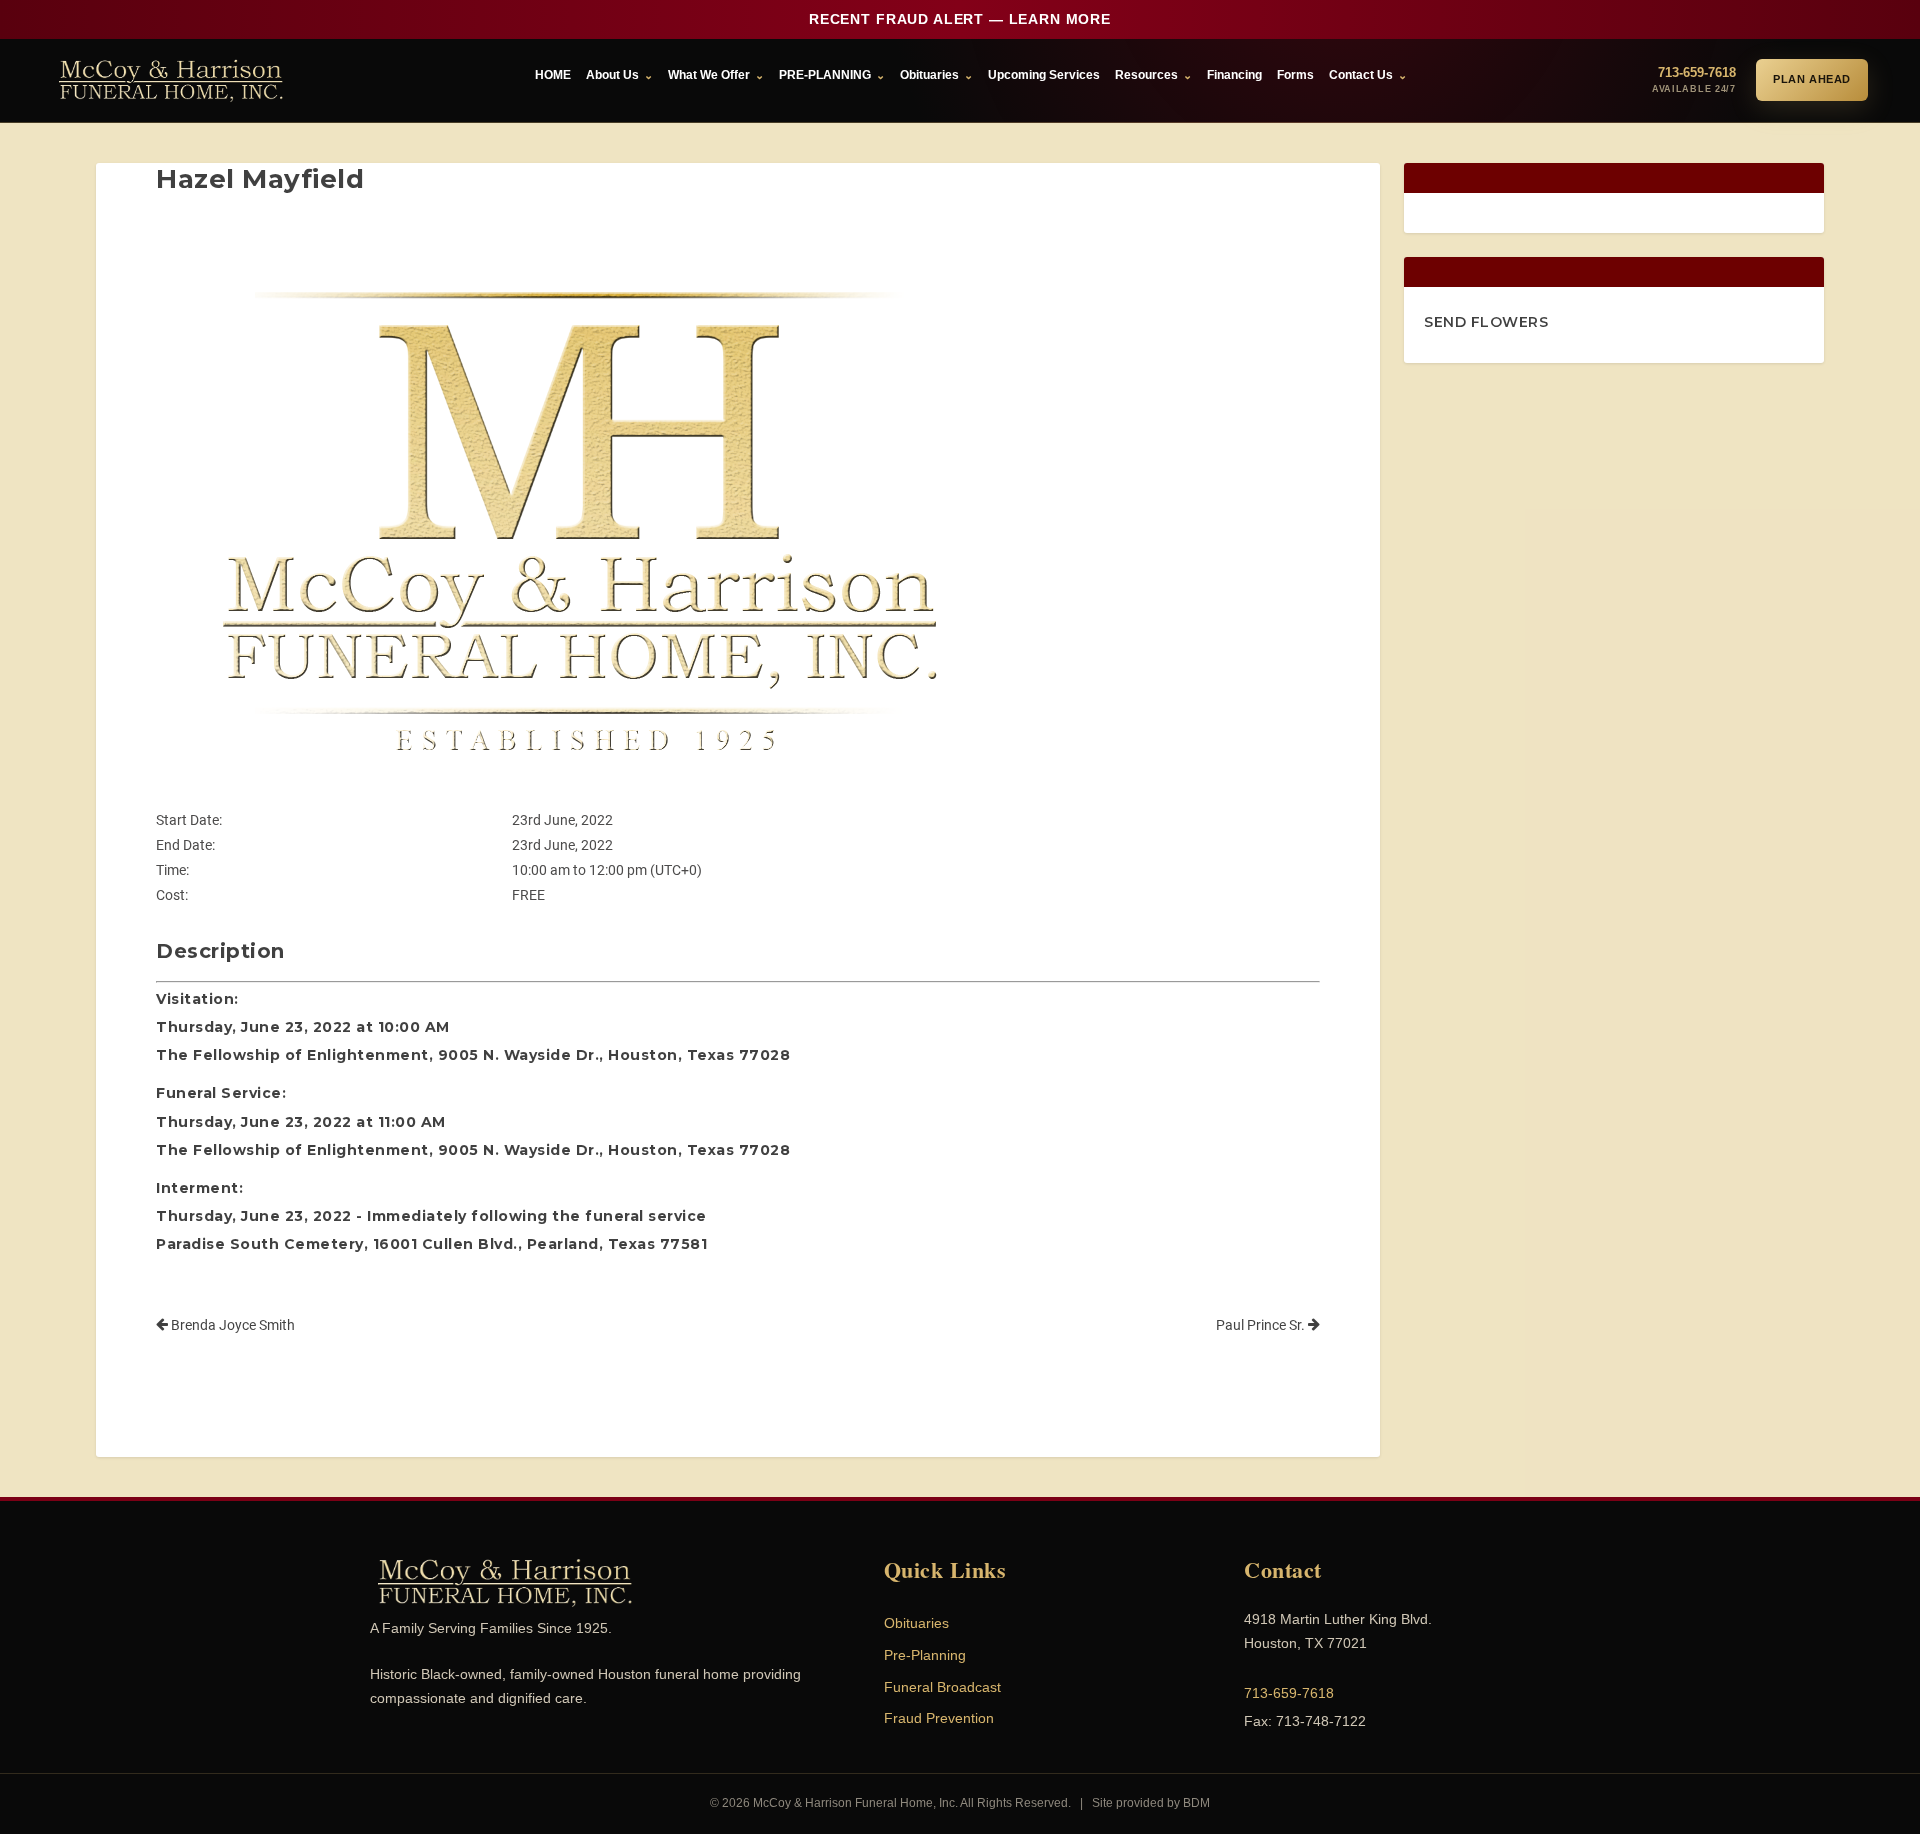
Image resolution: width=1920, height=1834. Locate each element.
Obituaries (929, 75)
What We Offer (709, 75)
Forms (1295, 75)
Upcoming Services (1044, 75)
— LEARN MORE (960, 19)
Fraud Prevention (939, 1718)
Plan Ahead (1812, 79)
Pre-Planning (925, 1655)
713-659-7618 (1289, 1693)
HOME (553, 75)
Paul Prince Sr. (1262, 1325)
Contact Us (1361, 75)
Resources (1146, 75)
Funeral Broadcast (942, 1687)
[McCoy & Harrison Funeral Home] (171, 80)
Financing (1234, 75)
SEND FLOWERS (1486, 322)
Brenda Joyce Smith (231, 1325)
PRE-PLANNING (825, 75)
